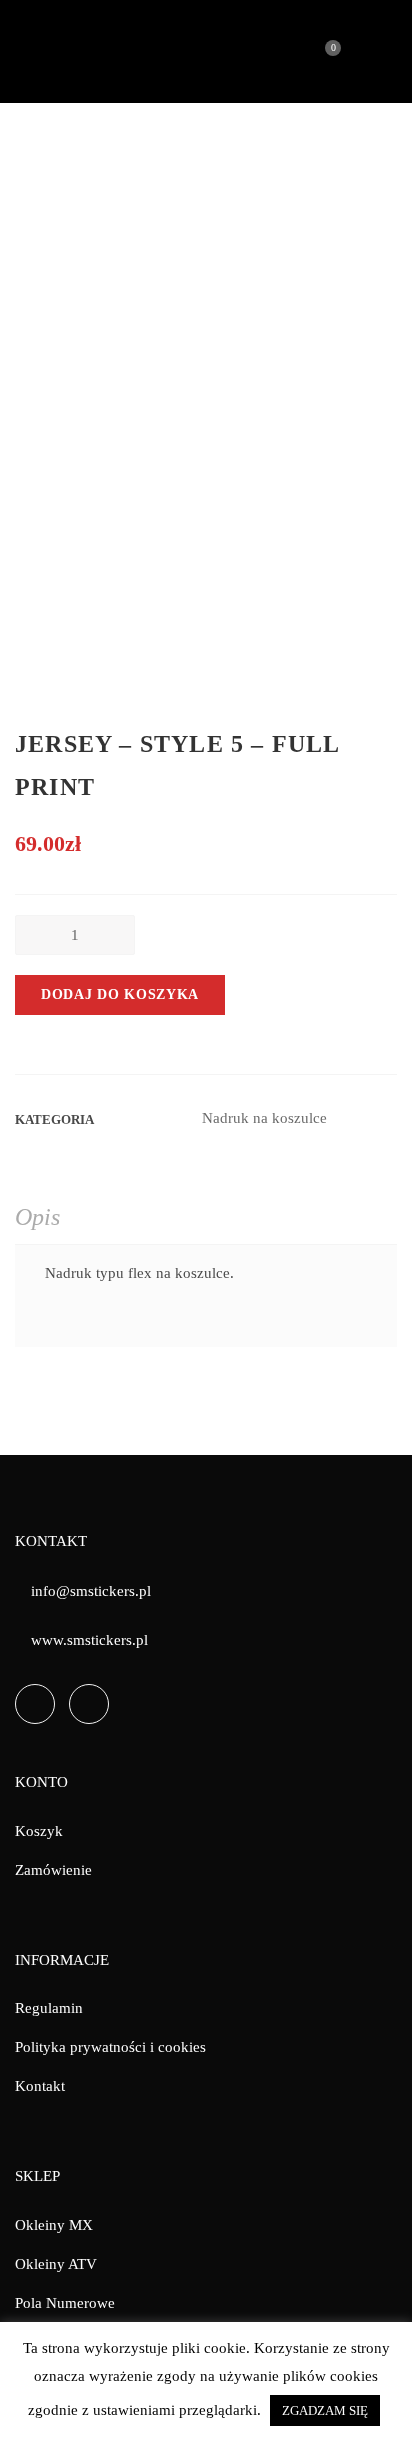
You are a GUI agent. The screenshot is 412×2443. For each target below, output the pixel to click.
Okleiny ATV (56, 2264)
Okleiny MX (54, 2225)
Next (387, 633)
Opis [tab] (37, 1217)
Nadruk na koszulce (264, 1118)
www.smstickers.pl (89, 1640)
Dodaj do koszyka (120, 994)
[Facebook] (35, 1704)
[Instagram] (89, 1704)
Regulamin (49, 2008)
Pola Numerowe (65, 2303)
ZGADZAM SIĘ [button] (325, 2410)
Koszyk (39, 1831)
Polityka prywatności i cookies (110, 2047)
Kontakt (40, 2086)
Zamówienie (53, 1870)
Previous (25, 633)
